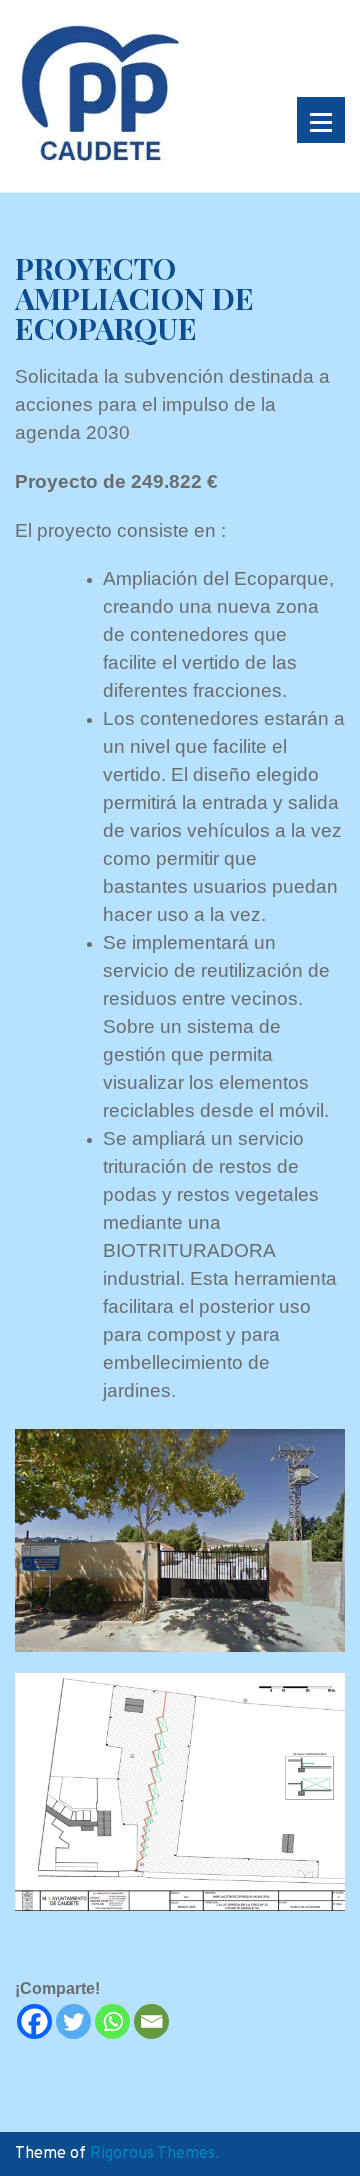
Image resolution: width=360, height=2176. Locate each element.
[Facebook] (34, 2021)
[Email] (151, 2021)
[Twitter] (73, 2021)
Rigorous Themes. (154, 2154)
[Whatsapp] (112, 2021)
